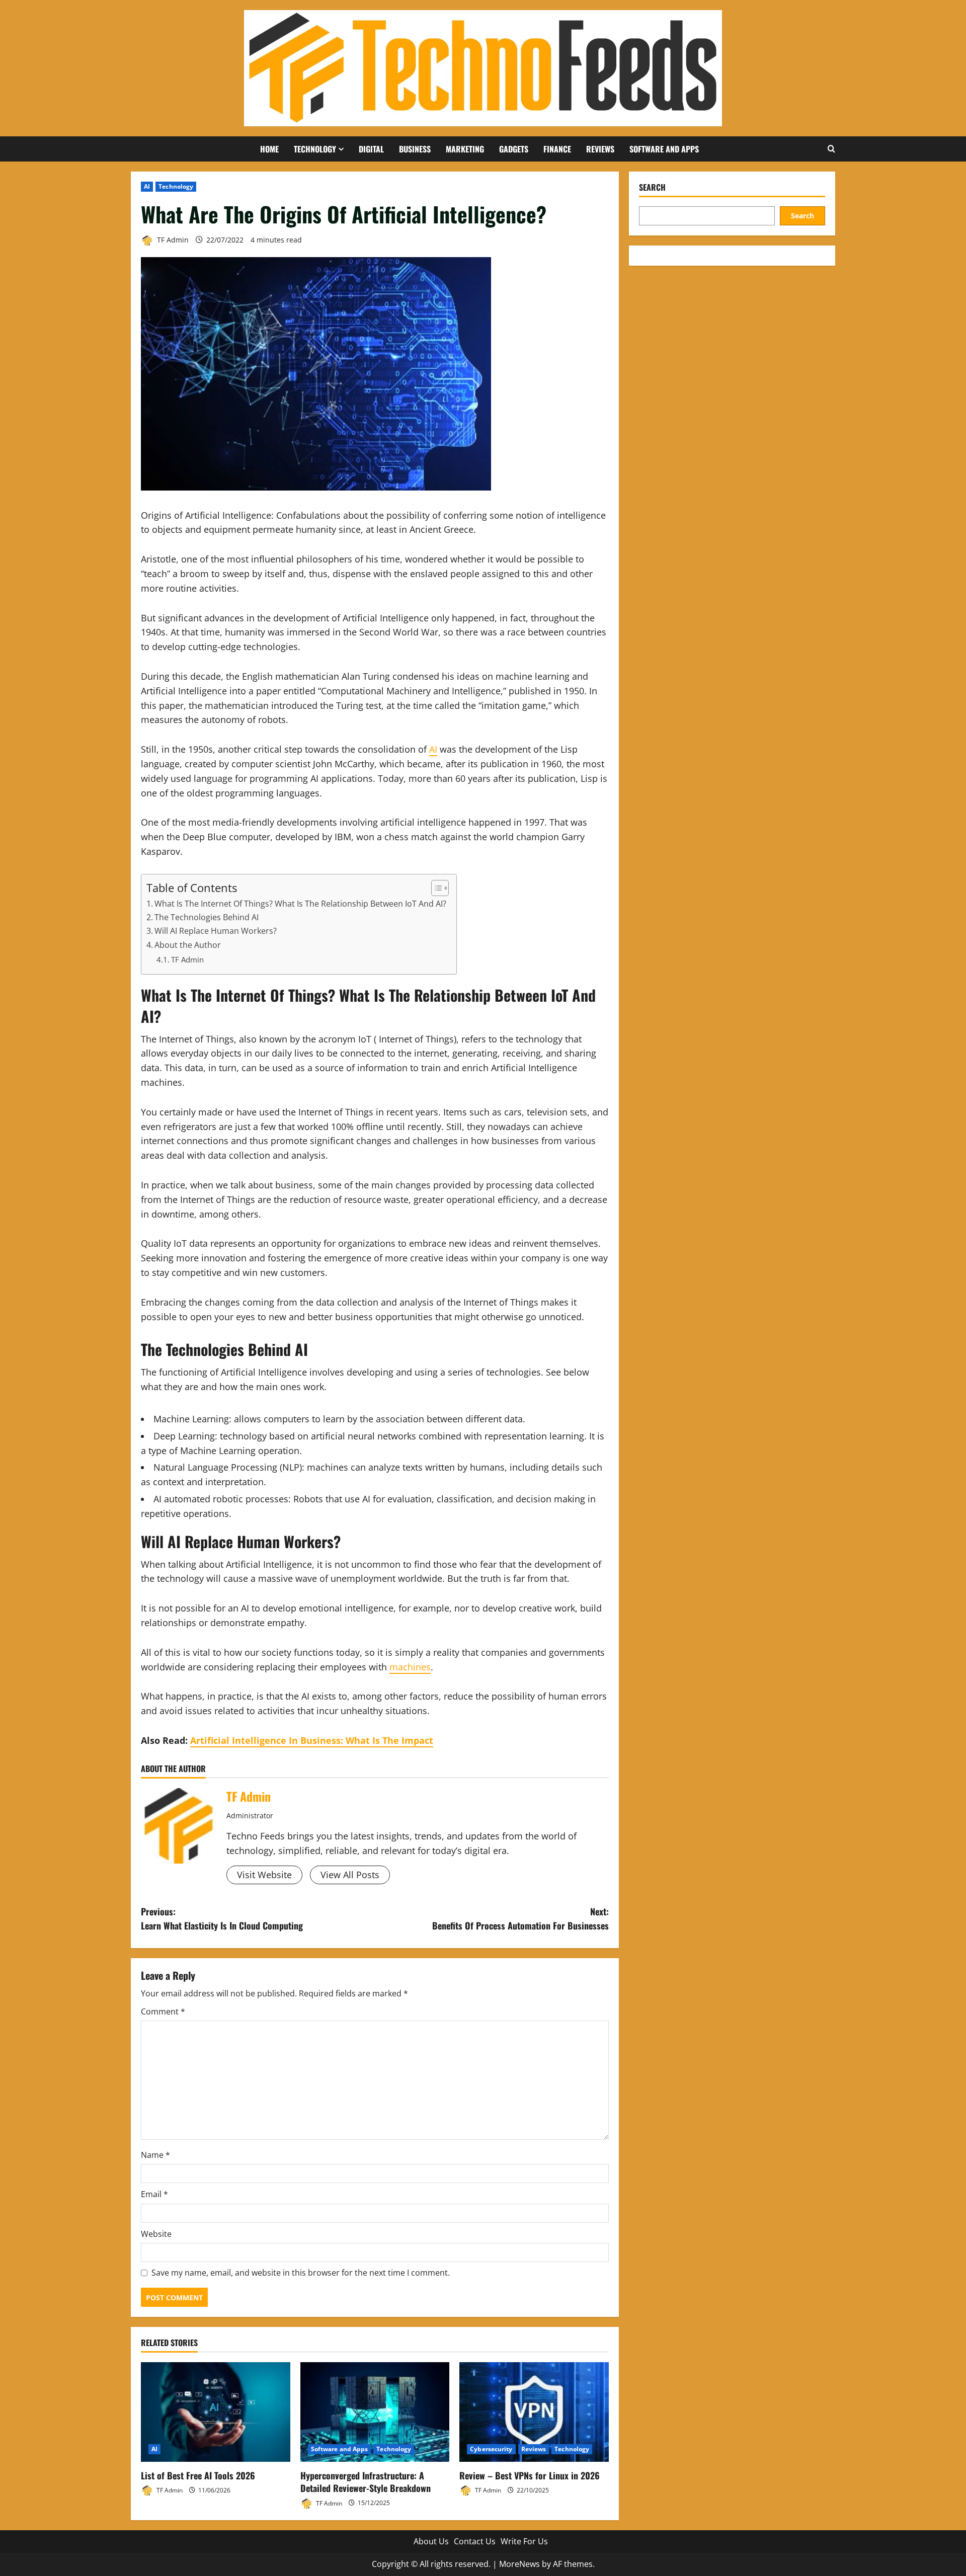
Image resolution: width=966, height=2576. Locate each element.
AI (147, 186)
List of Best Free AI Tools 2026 (198, 2475)
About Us (431, 2541)
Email (154, 2194)
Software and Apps (664, 149)
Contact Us (475, 2541)
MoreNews (519, 2564)
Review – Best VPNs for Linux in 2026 (530, 2475)
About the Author (188, 945)
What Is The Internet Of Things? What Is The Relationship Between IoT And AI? (300, 904)
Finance (557, 149)
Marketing (465, 149)
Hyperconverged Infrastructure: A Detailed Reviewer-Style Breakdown (366, 2482)
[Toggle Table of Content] (435, 888)
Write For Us (524, 2541)
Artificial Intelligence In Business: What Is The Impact (312, 1740)
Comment (163, 2011)
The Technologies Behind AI (207, 917)
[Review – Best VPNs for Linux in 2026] (534, 2412)
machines (410, 1667)
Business (415, 149)
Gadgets (514, 149)
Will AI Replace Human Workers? (216, 931)
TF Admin (172, 240)
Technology (315, 149)
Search (652, 187)
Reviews (600, 149)
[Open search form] (831, 149)
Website (156, 2234)
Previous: (222, 1919)
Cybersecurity (491, 2449)
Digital (371, 149)
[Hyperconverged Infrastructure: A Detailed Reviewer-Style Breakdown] (375, 2412)
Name (155, 2155)
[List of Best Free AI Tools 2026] (216, 2412)
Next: (520, 1919)
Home (269, 149)
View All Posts (350, 1875)
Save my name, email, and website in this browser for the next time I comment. (301, 2273)
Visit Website (264, 1875)
